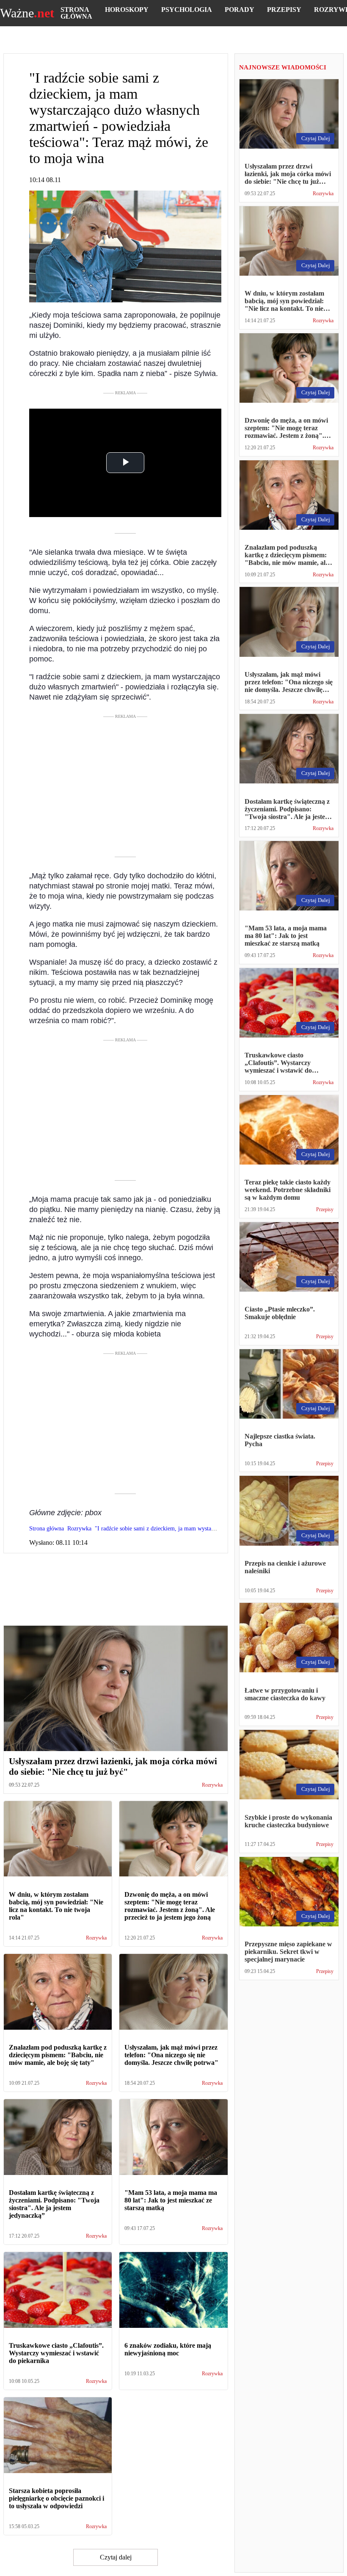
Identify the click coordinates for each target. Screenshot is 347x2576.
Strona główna (76, 13)
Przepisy (284, 10)
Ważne (27, 13)
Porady (240, 10)
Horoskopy (127, 10)
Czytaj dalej (116, 2557)
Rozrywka (212, 1785)
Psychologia (187, 10)
